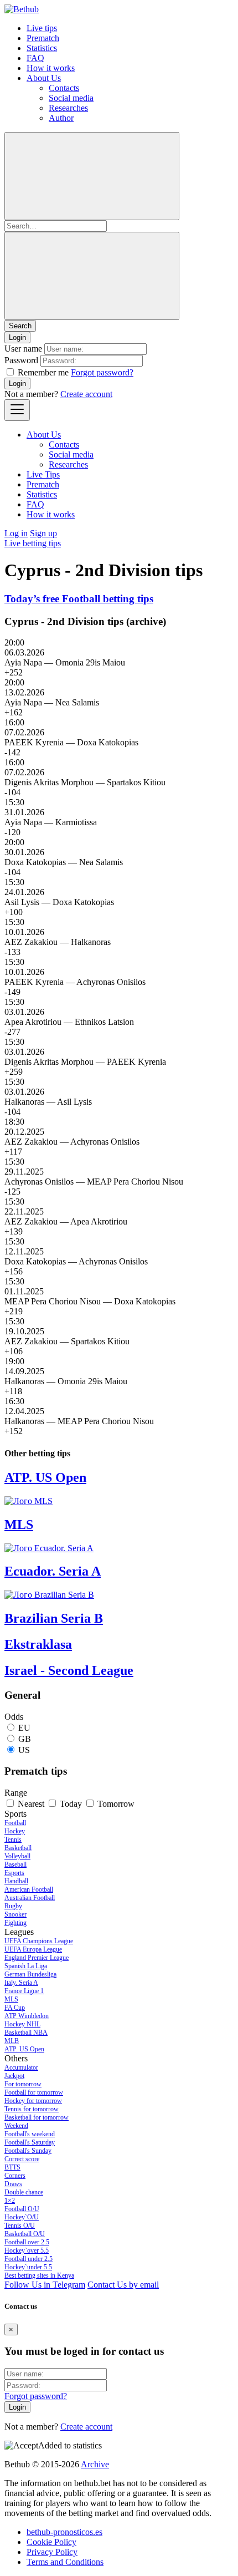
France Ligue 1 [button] (24, 1991)
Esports (14, 1873)
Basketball (18, 1848)
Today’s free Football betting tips (79, 599)
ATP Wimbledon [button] (27, 2016)
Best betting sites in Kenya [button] (39, 2275)
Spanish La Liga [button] (26, 1966)
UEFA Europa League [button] (33, 1949)
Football (15, 1823)
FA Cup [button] (15, 2008)
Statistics (42, 48)
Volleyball (17, 1856)
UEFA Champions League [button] (39, 1941)
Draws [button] (13, 2184)
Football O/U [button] (22, 2209)
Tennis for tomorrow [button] (32, 2109)
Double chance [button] (24, 2192)
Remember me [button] (43, 372)
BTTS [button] (12, 2167)
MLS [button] (11, 1999)
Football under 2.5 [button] (29, 2259)
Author (61, 118)
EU (24, 1728)
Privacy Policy (52, 2552)
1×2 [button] (10, 2201)
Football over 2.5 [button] (27, 2242)
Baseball (15, 1864)
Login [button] (17, 337)
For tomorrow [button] (23, 2084)
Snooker (15, 1914)
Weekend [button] (16, 2126)
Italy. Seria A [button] (21, 1983)
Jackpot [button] (14, 2076)
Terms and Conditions (65, 2562)
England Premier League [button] (37, 1958)
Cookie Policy (51, 2542)
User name (23, 349)
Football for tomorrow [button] (34, 2092)
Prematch (43, 38)
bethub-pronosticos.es (64, 2532)
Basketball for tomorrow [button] (37, 2117)
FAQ (35, 58)
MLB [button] (12, 2041)
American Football (29, 1889)
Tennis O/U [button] (20, 2226)
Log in (16, 533)
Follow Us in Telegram (45, 2285)
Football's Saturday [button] (30, 2142)
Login (17, 383)
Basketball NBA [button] (26, 2033)
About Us (44, 78)
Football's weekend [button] (30, 2134)
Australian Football (30, 1898)
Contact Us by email (123, 2285)
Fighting (15, 1923)
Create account (86, 394)
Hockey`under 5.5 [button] (28, 2267)
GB (25, 1739)
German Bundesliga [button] (30, 1974)
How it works (51, 68)
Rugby (13, 1906)
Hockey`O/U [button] (22, 2217)
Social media (71, 98)
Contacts (64, 88)
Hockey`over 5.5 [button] (27, 2250)
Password (21, 360)
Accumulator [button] (21, 2067)
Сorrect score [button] (22, 2159)
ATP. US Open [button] (24, 2049)
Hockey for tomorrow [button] (33, 2101)
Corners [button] (15, 2176)
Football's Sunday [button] (28, 2151)
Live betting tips (33, 543)
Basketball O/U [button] (25, 2234)
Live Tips (43, 474)
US (24, 1750)
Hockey (15, 1831)
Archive (95, 2464)
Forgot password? (102, 372)
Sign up (43, 533)
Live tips (42, 28)
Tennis (13, 1840)
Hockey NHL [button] (22, 2024)
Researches (68, 108)
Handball (16, 1881)
